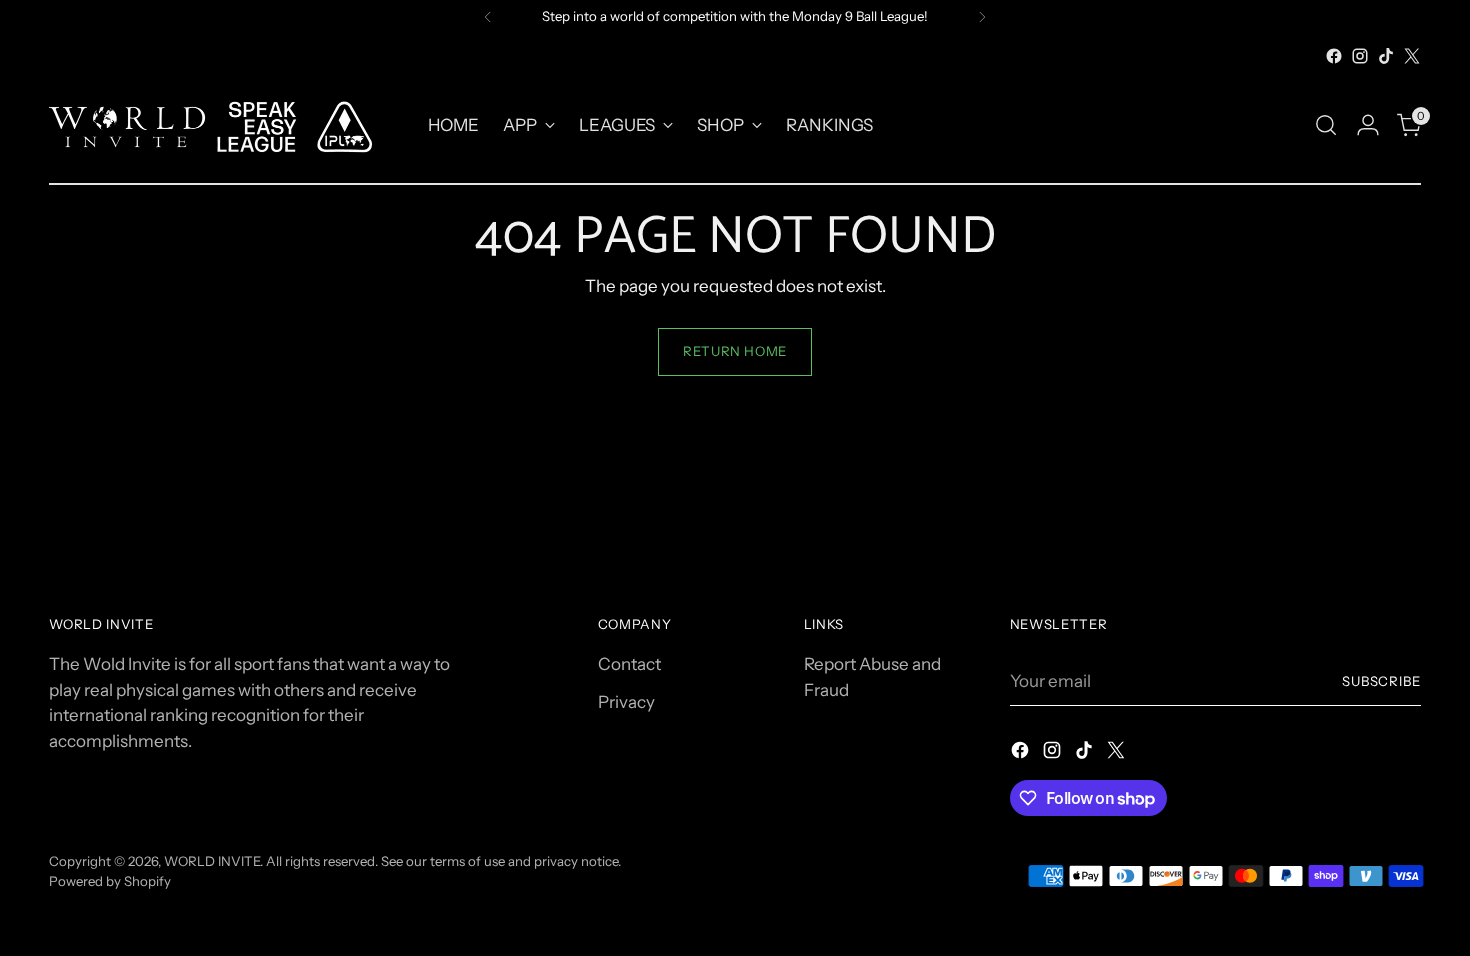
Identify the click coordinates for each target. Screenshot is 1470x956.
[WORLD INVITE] (224, 125)
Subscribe (1382, 681)
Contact (629, 664)
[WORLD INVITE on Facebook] (1334, 56)
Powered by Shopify (110, 881)
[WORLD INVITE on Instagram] (1360, 56)
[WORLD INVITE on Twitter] (1412, 56)
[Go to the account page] (1368, 125)
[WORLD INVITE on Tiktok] (1386, 56)
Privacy (626, 702)
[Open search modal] (1326, 125)
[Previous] (488, 17)
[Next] (982, 17)
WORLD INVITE (212, 861)
